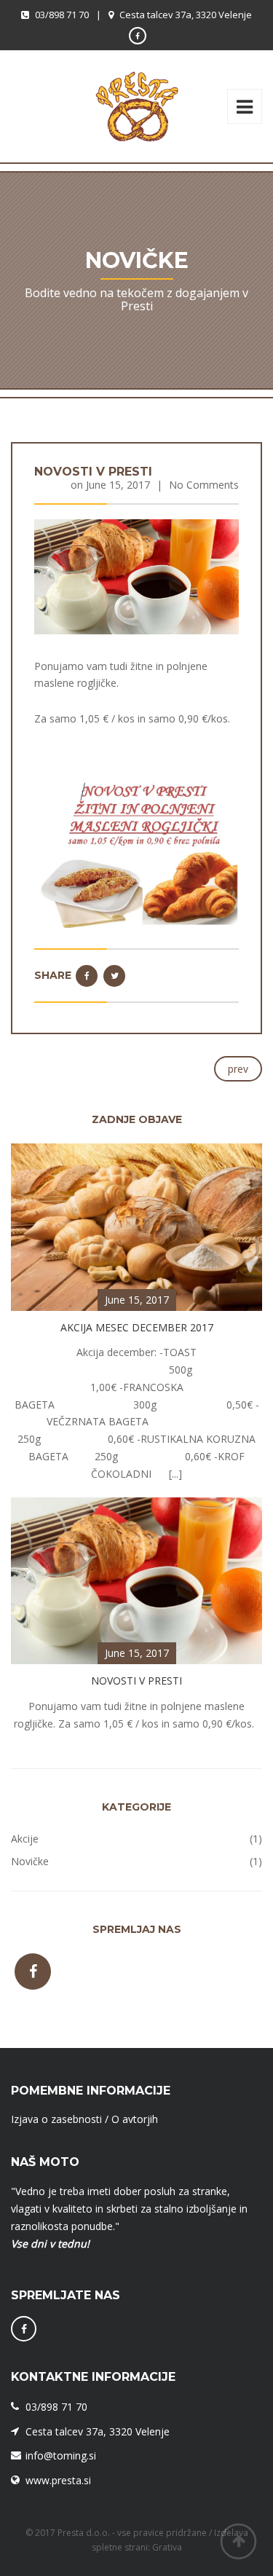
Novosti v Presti (93, 472)
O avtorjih (135, 2119)
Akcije (25, 1839)
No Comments (204, 485)
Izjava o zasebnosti (56, 2119)
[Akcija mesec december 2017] (136, 1226)
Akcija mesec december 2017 (137, 1327)
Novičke (30, 1861)
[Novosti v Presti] (136, 575)
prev (238, 1069)
